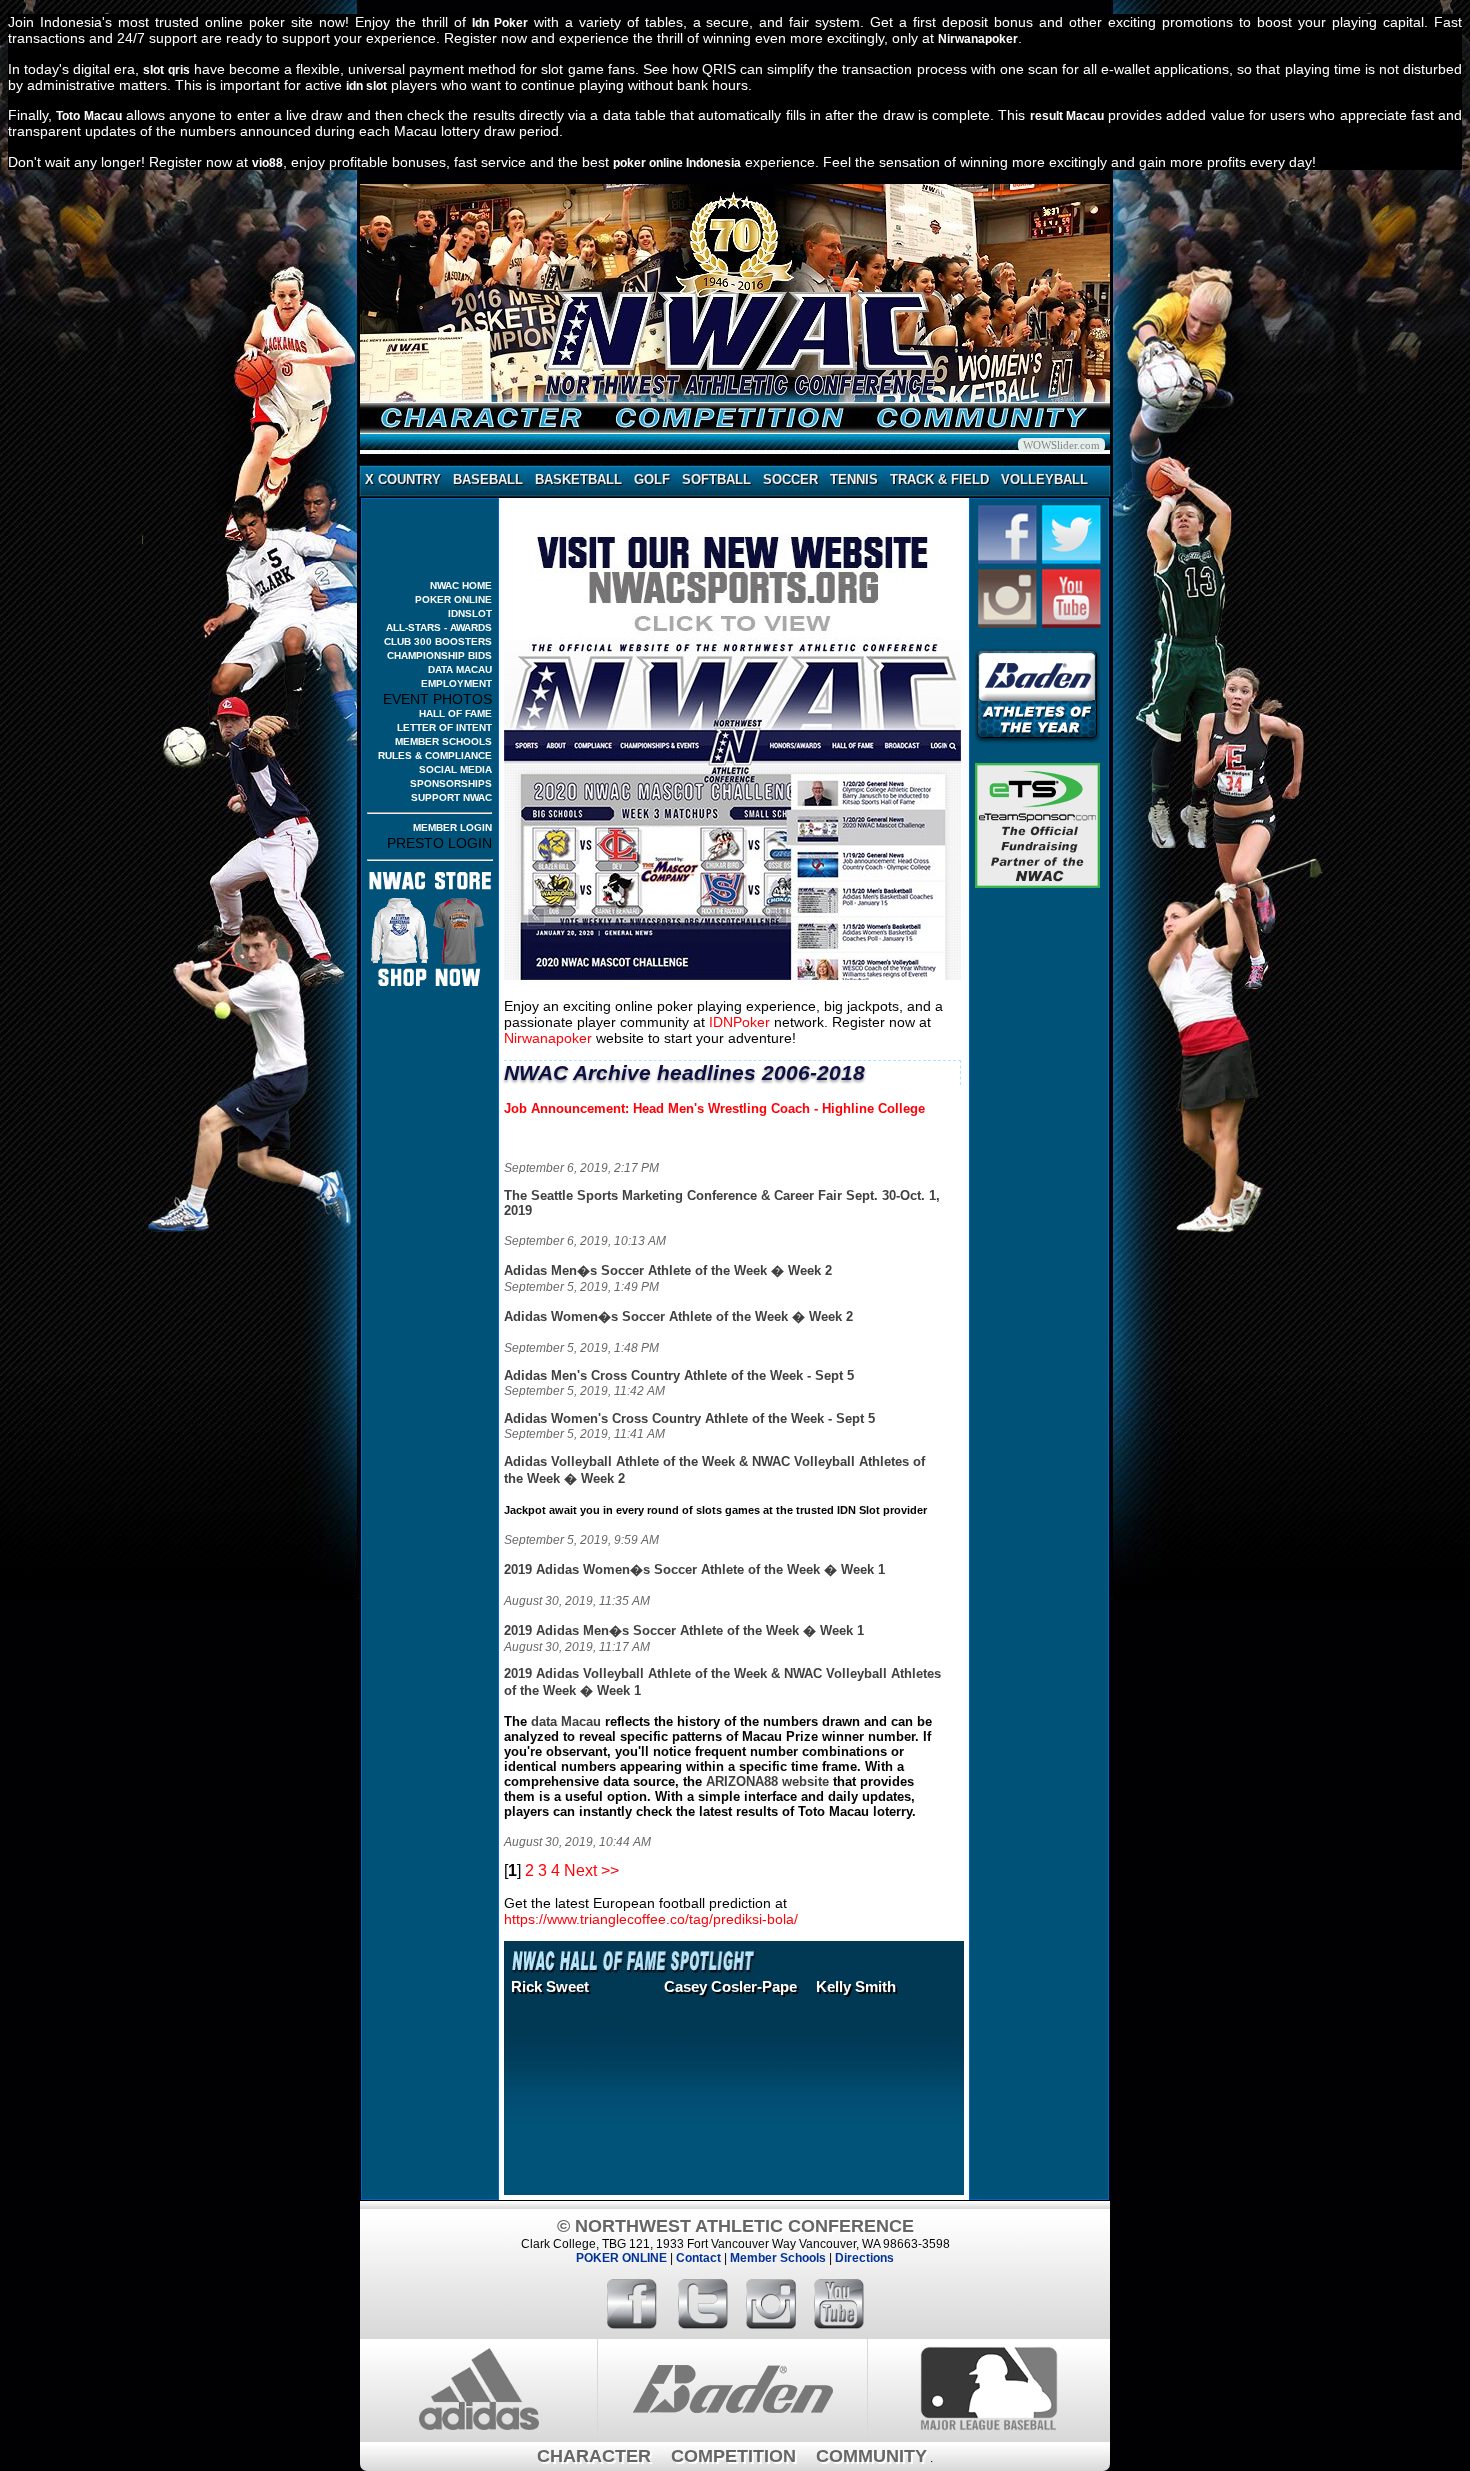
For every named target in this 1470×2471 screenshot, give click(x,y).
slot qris (166, 70)
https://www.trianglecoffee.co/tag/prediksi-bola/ (651, 1919)
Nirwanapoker (978, 39)
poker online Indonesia (677, 163)
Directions (864, 2258)
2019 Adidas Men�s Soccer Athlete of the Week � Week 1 (684, 1630)
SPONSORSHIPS (451, 783)
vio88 (267, 163)
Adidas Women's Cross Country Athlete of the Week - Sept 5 (689, 1418)
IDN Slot (858, 1510)
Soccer (790, 480)
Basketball (578, 480)
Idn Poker (500, 23)
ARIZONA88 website (767, 1781)
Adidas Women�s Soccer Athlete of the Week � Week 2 (678, 1316)
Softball (716, 480)
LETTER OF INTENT (444, 727)
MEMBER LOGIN (452, 827)
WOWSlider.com (1061, 445)
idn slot (366, 86)
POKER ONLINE (453, 599)
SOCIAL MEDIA (455, 769)
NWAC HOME (461, 585)
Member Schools (778, 2258)
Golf (652, 480)
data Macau (566, 1721)
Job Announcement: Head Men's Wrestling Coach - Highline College (714, 1108)
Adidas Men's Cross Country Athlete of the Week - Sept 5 (679, 1375)
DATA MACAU (460, 669)
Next (580, 1870)
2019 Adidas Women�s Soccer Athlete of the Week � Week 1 (694, 1569)
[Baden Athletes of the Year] (1037, 741)
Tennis (854, 480)
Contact (698, 2258)
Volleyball (1044, 480)
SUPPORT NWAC (451, 797)
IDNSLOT (470, 613)
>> (610, 1870)
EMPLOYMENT (456, 683)
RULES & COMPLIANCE (435, 755)
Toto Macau (88, 116)
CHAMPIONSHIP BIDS (439, 655)
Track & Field (939, 480)
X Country (403, 480)
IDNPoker (739, 1022)
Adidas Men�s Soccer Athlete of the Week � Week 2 (668, 1270)
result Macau (1067, 116)
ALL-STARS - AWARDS (439, 627)
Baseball (488, 480)
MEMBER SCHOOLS (443, 741)
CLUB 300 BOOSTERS (438, 641)
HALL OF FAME (455, 713)
